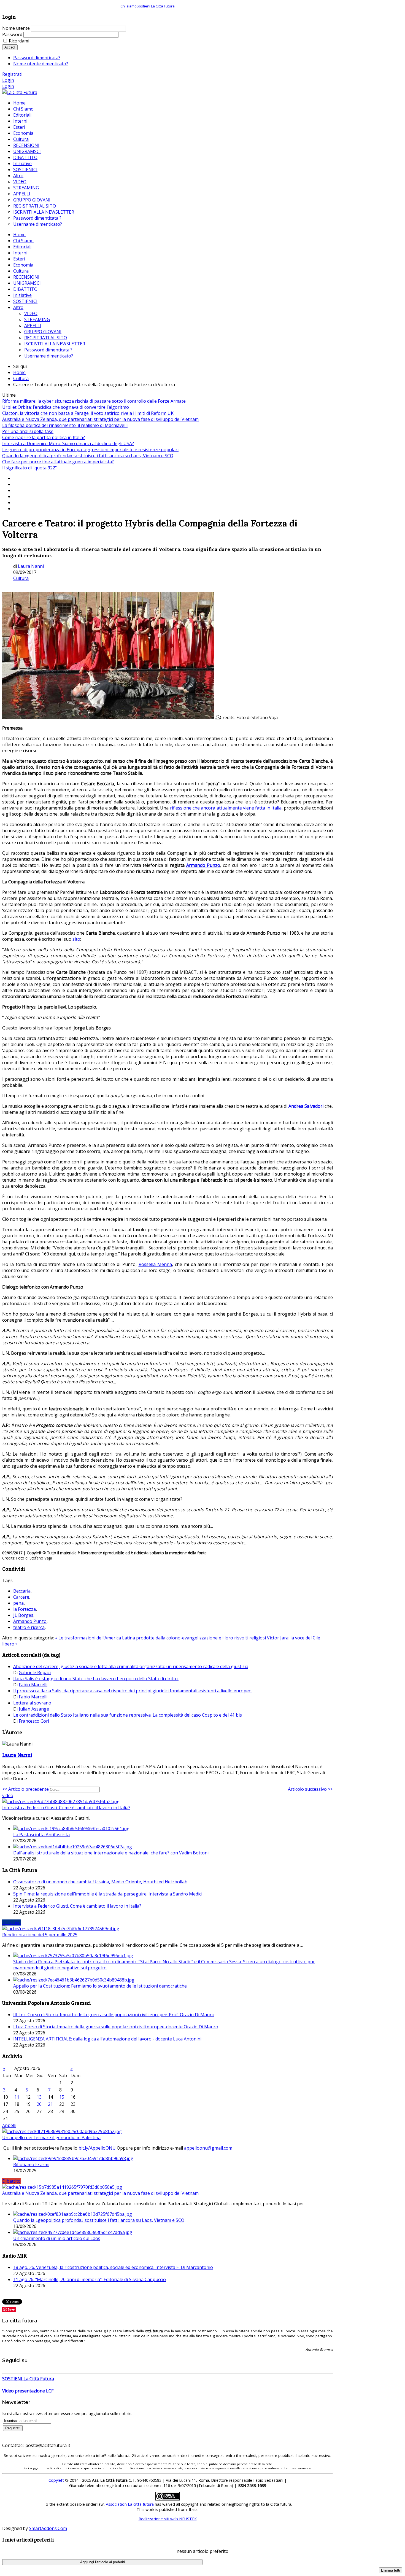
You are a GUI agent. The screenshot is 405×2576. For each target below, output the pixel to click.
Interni (20, 253)
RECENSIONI (26, 277)
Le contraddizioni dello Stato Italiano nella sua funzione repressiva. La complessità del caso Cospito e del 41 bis (128, 1715)
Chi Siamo (23, 241)
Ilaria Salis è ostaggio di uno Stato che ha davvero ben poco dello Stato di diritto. (96, 1679)
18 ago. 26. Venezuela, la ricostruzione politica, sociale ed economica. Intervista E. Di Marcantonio (113, 2267)
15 (62, 2097)
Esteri (19, 259)
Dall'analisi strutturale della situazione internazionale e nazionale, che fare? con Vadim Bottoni (111, 1853)
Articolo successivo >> (310, 1789)
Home (19, 235)
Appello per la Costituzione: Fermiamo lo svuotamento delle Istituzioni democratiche (100, 1986)
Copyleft (56, 2480)
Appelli (9, 2125)
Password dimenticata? (37, 58)
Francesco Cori (34, 1721)
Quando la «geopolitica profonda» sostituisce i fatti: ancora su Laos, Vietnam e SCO (88, 456)
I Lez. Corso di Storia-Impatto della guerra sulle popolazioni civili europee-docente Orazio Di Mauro (116, 2027)
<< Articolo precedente (25, 1789)
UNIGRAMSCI (27, 283)
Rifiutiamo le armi (31, 2164)
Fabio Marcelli (33, 1685)
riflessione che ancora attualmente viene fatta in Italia (226, 808)
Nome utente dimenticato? (41, 64)
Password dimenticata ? (48, 350)
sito (76, 939)
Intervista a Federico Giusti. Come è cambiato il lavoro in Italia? (66, 1808)
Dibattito (11, 2181)
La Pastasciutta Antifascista (41, 1835)
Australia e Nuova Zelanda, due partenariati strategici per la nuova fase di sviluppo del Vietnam (100, 419)
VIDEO (31, 313)
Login (8, 80)
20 (39, 2104)
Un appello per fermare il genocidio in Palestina (51, 2137)
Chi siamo (129, 6)
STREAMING (37, 319)
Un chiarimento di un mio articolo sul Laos (57, 2238)
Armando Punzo (30, 1621)
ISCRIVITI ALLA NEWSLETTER (55, 344)
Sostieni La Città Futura (156, 6)
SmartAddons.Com (48, 2528)
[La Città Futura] (20, 92)
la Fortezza (25, 1609)
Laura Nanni (31, 566)
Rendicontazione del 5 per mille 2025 (40, 1935)
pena (18, 1603)
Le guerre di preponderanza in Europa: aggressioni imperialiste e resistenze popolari (90, 450)
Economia (23, 265)
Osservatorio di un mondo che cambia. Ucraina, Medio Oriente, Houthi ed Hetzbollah (100, 1882)
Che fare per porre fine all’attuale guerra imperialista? (58, 462)
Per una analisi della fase (28, 431)
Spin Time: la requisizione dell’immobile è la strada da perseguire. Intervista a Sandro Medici (108, 1894)
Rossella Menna (155, 1264)
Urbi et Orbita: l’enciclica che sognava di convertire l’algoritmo (66, 407)
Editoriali (22, 247)
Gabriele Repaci (35, 1672)
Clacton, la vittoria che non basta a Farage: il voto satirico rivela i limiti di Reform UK (88, 413)
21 (50, 2104)
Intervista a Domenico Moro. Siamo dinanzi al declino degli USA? (68, 443)
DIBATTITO (25, 289)
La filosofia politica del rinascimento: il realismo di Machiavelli (65, 425)
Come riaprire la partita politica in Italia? (44, 437)
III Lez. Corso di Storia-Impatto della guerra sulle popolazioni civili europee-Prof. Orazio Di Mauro (114, 2015)
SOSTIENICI (25, 301)
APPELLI (33, 326)
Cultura (21, 271)
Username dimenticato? (49, 356)
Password (12, 34)
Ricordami (19, 41)
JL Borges (23, 1615)
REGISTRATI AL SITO (46, 338)
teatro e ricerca (29, 1627)
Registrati (12, 74)
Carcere (21, 1597)
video (8, 1795)
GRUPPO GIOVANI (43, 332)
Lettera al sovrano (32, 1703)
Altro (18, 307)
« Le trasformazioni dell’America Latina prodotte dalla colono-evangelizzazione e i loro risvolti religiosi (161, 1638)
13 (39, 2097)
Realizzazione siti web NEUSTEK (168, 2519)
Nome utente (16, 28)
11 (17, 2097)
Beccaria (22, 1591)
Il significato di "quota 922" (29, 468)
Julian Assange (34, 1709)
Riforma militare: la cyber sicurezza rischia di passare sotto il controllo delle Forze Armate (94, 401)
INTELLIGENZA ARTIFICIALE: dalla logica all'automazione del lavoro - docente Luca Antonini (107, 2039)
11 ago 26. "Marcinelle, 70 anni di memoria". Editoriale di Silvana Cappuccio (90, 2279)
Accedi (10, 47)
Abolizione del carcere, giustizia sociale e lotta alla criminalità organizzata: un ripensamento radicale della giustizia (131, 1666)
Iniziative (22, 295)
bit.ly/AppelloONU (97, 2148)
